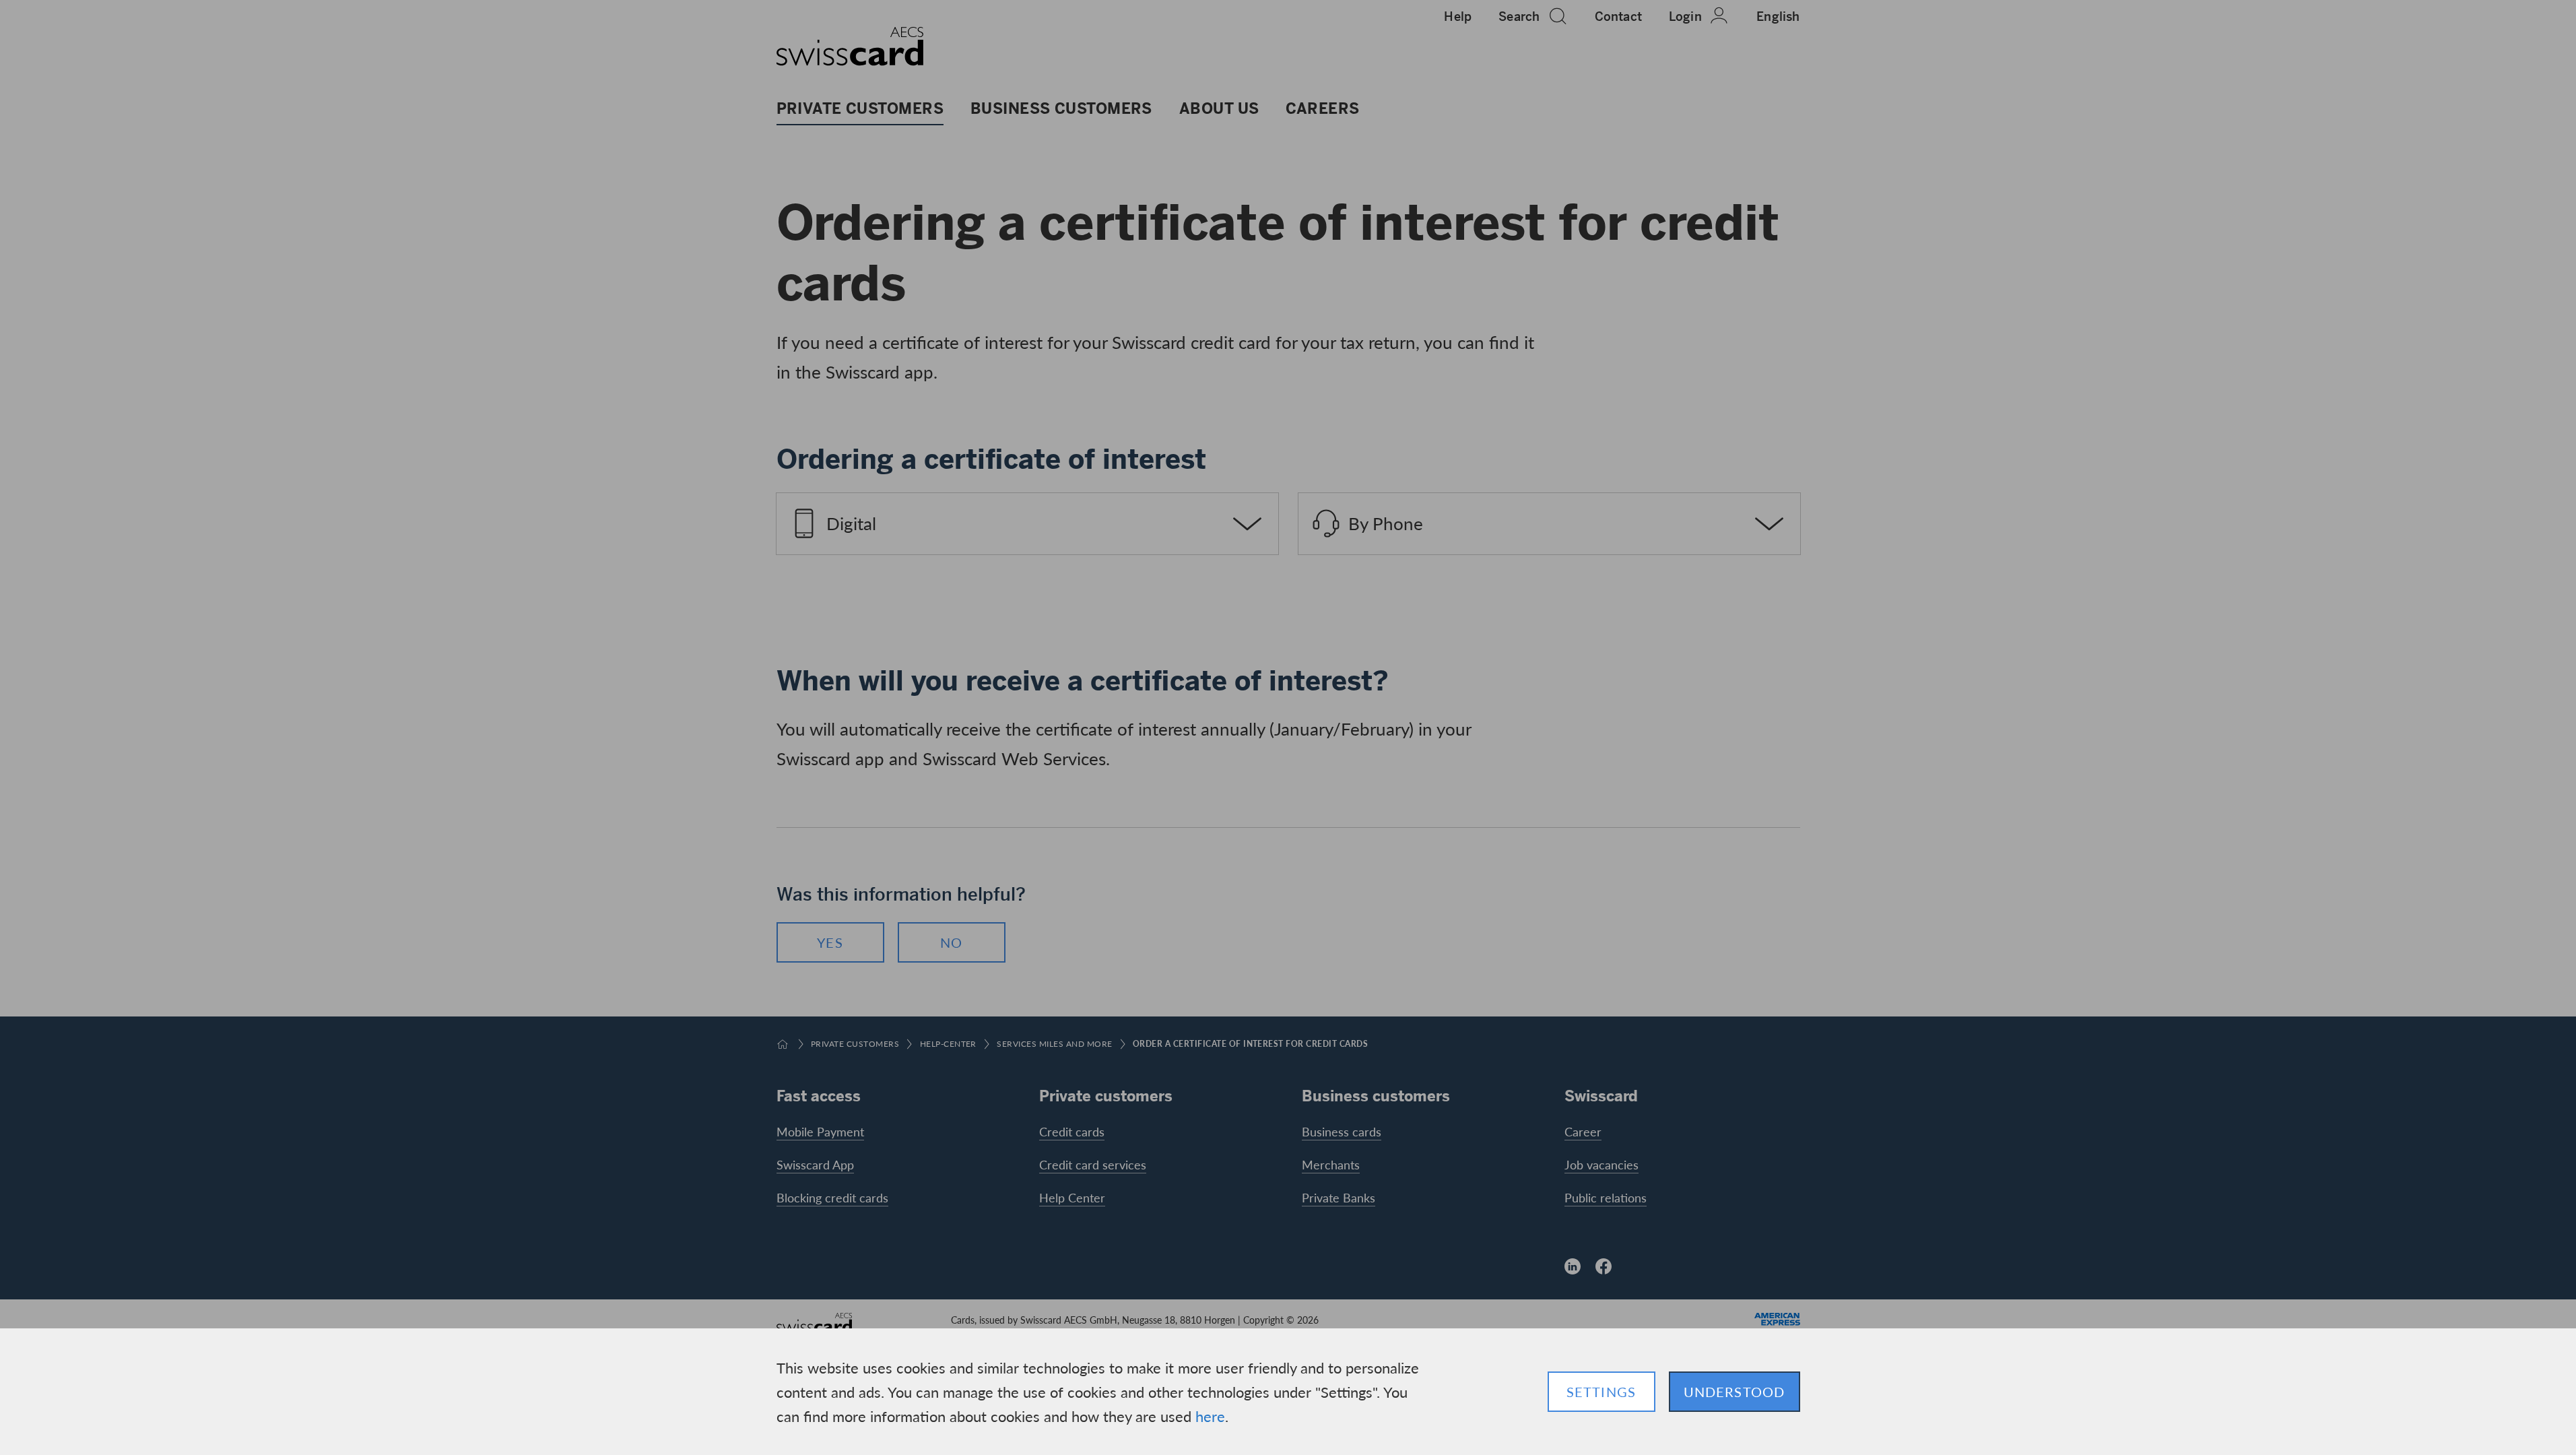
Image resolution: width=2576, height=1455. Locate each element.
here (1210, 1416)
